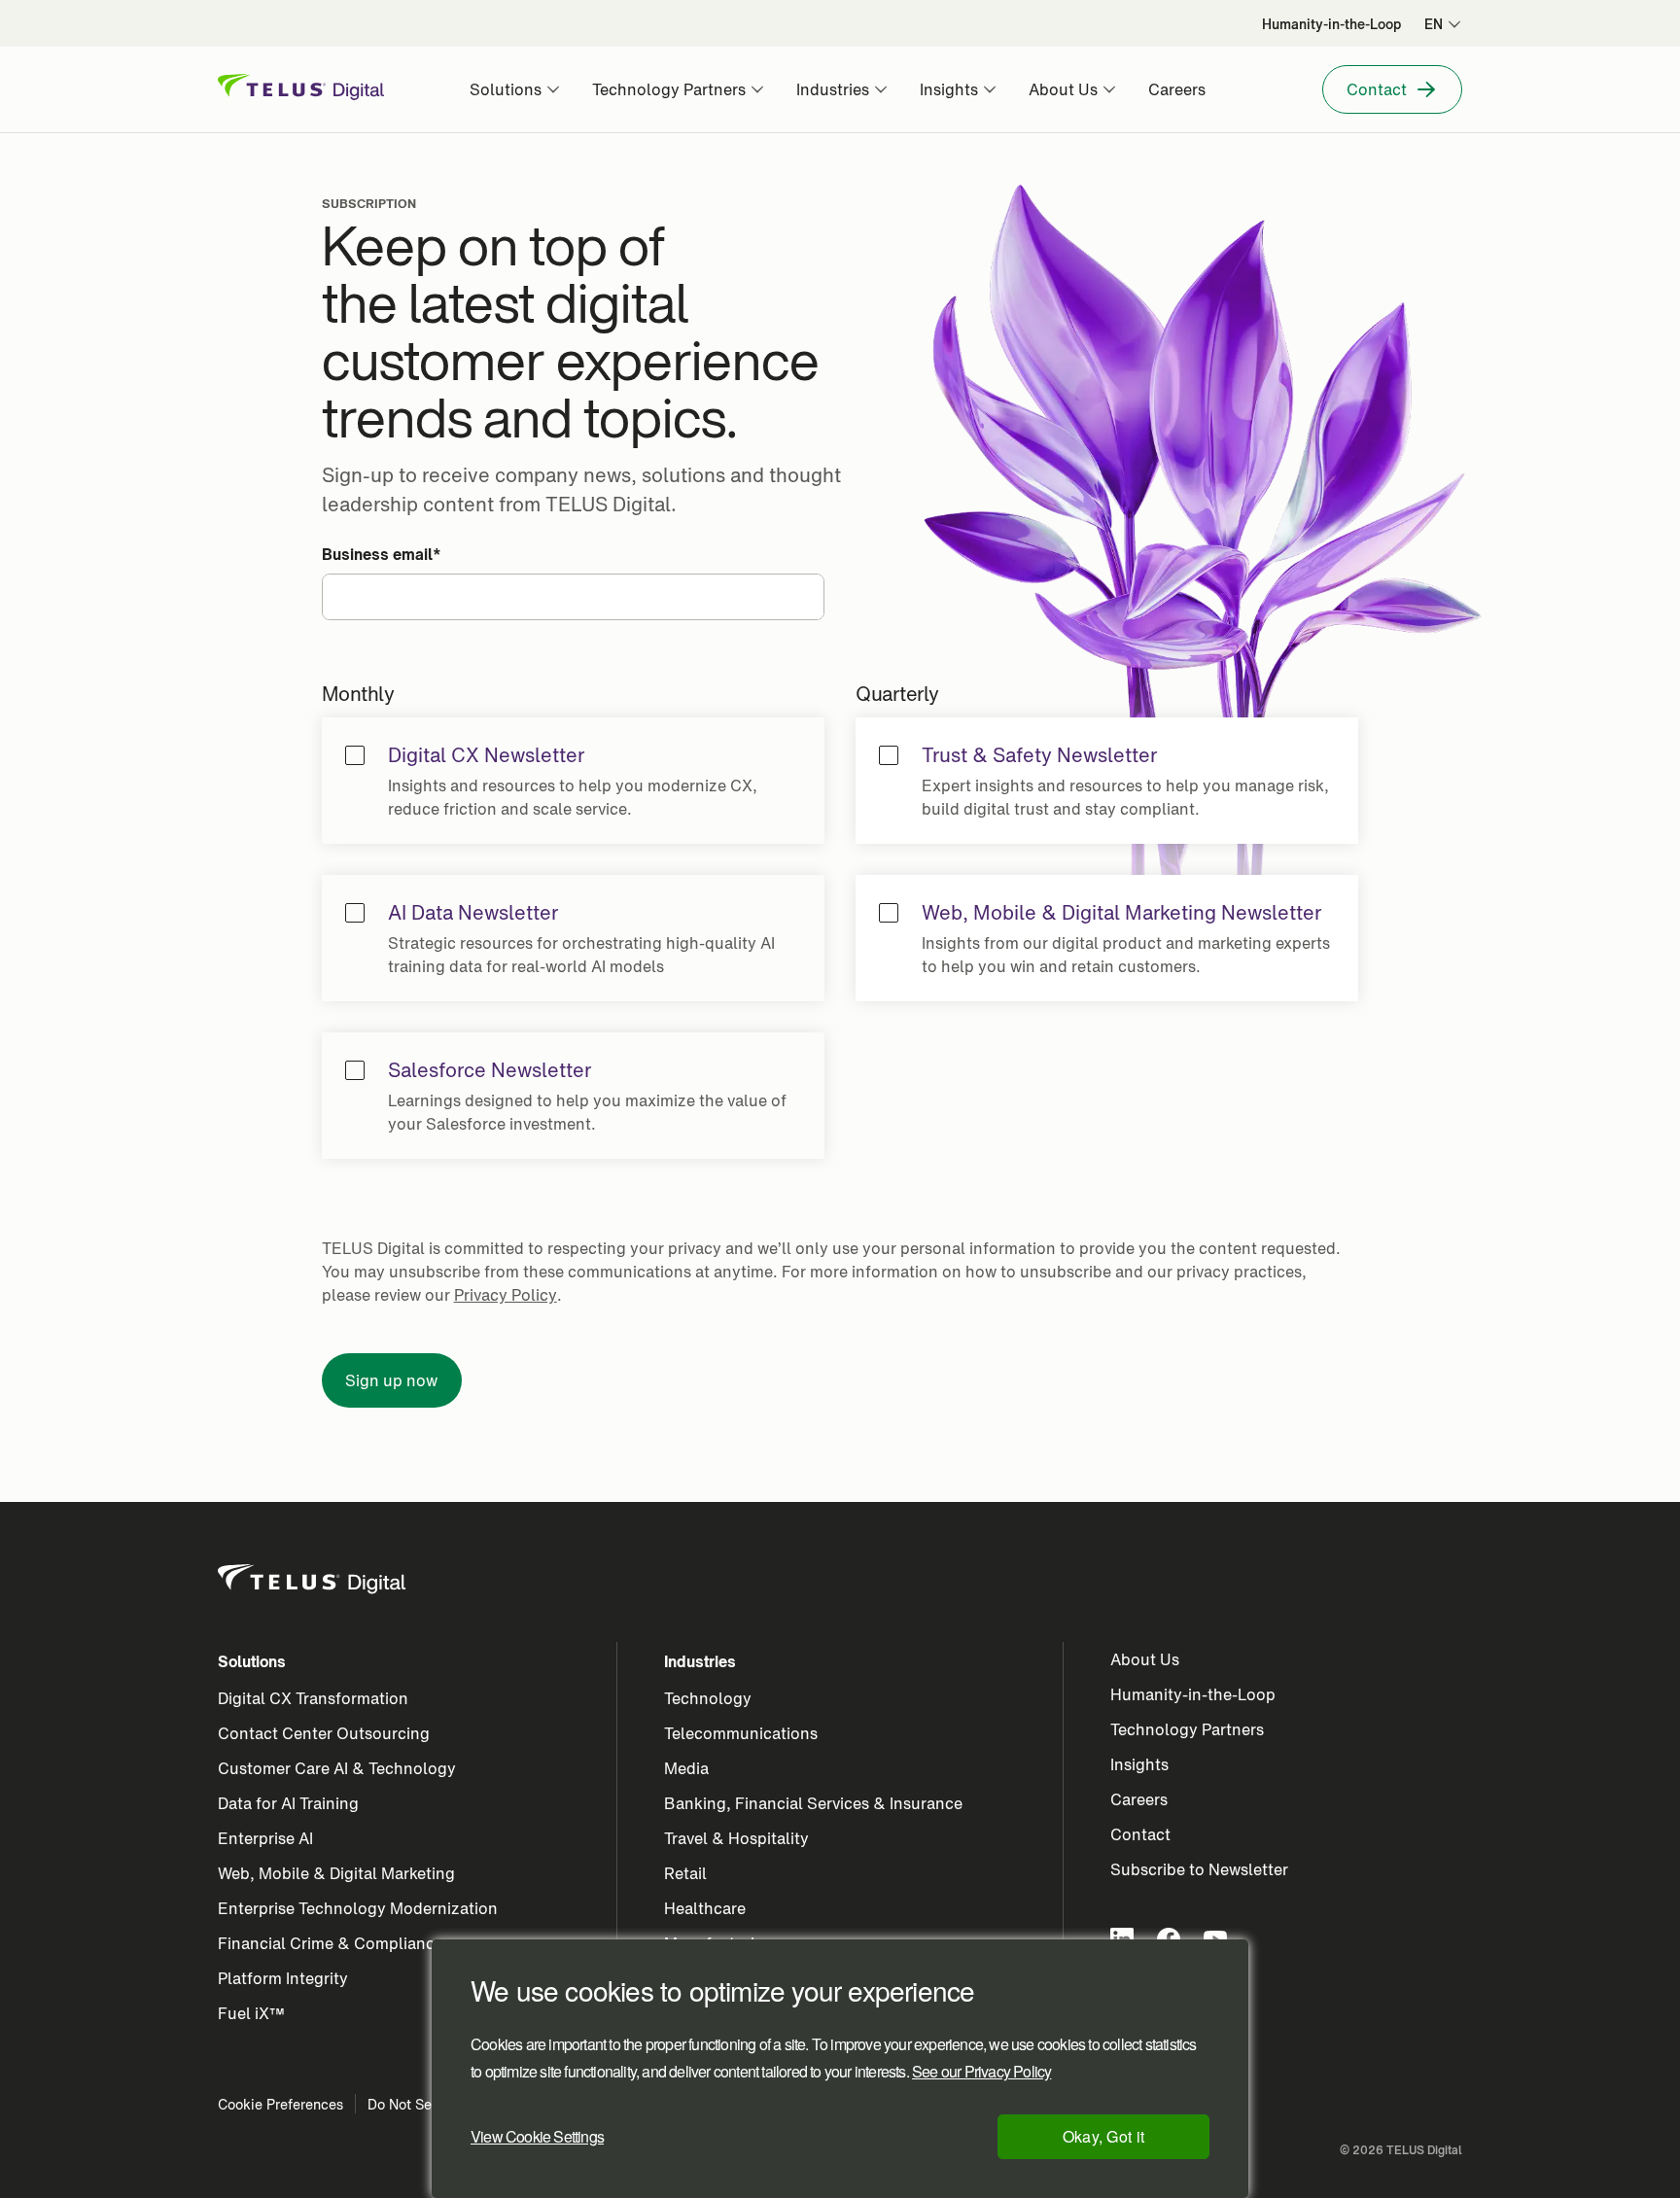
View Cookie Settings (537, 2136)
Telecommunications (741, 1733)
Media (686, 1768)
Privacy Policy (506, 1295)
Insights (1139, 1764)
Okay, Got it (1104, 2136)
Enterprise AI (265, 1838)
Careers (1139, 1799)
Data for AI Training (288, 1803)
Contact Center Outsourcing (324, 1733)
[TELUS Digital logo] (313, 1580)
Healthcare (705, 1908)
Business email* (382, 554)
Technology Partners (1187, 1729)
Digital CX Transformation (313, 1698)
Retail (685, 1873)
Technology (708, 1698)
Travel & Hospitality (736, 1838)
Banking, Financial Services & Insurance (813, 1803)
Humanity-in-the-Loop (1193, 1694)
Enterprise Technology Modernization (358, 1908)
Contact (1140, 1834)
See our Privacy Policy (981, 2072)
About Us (1145, 1659)
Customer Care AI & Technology (337, 1768)
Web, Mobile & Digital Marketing (336, 1873)
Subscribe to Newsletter (1199, 1869)
